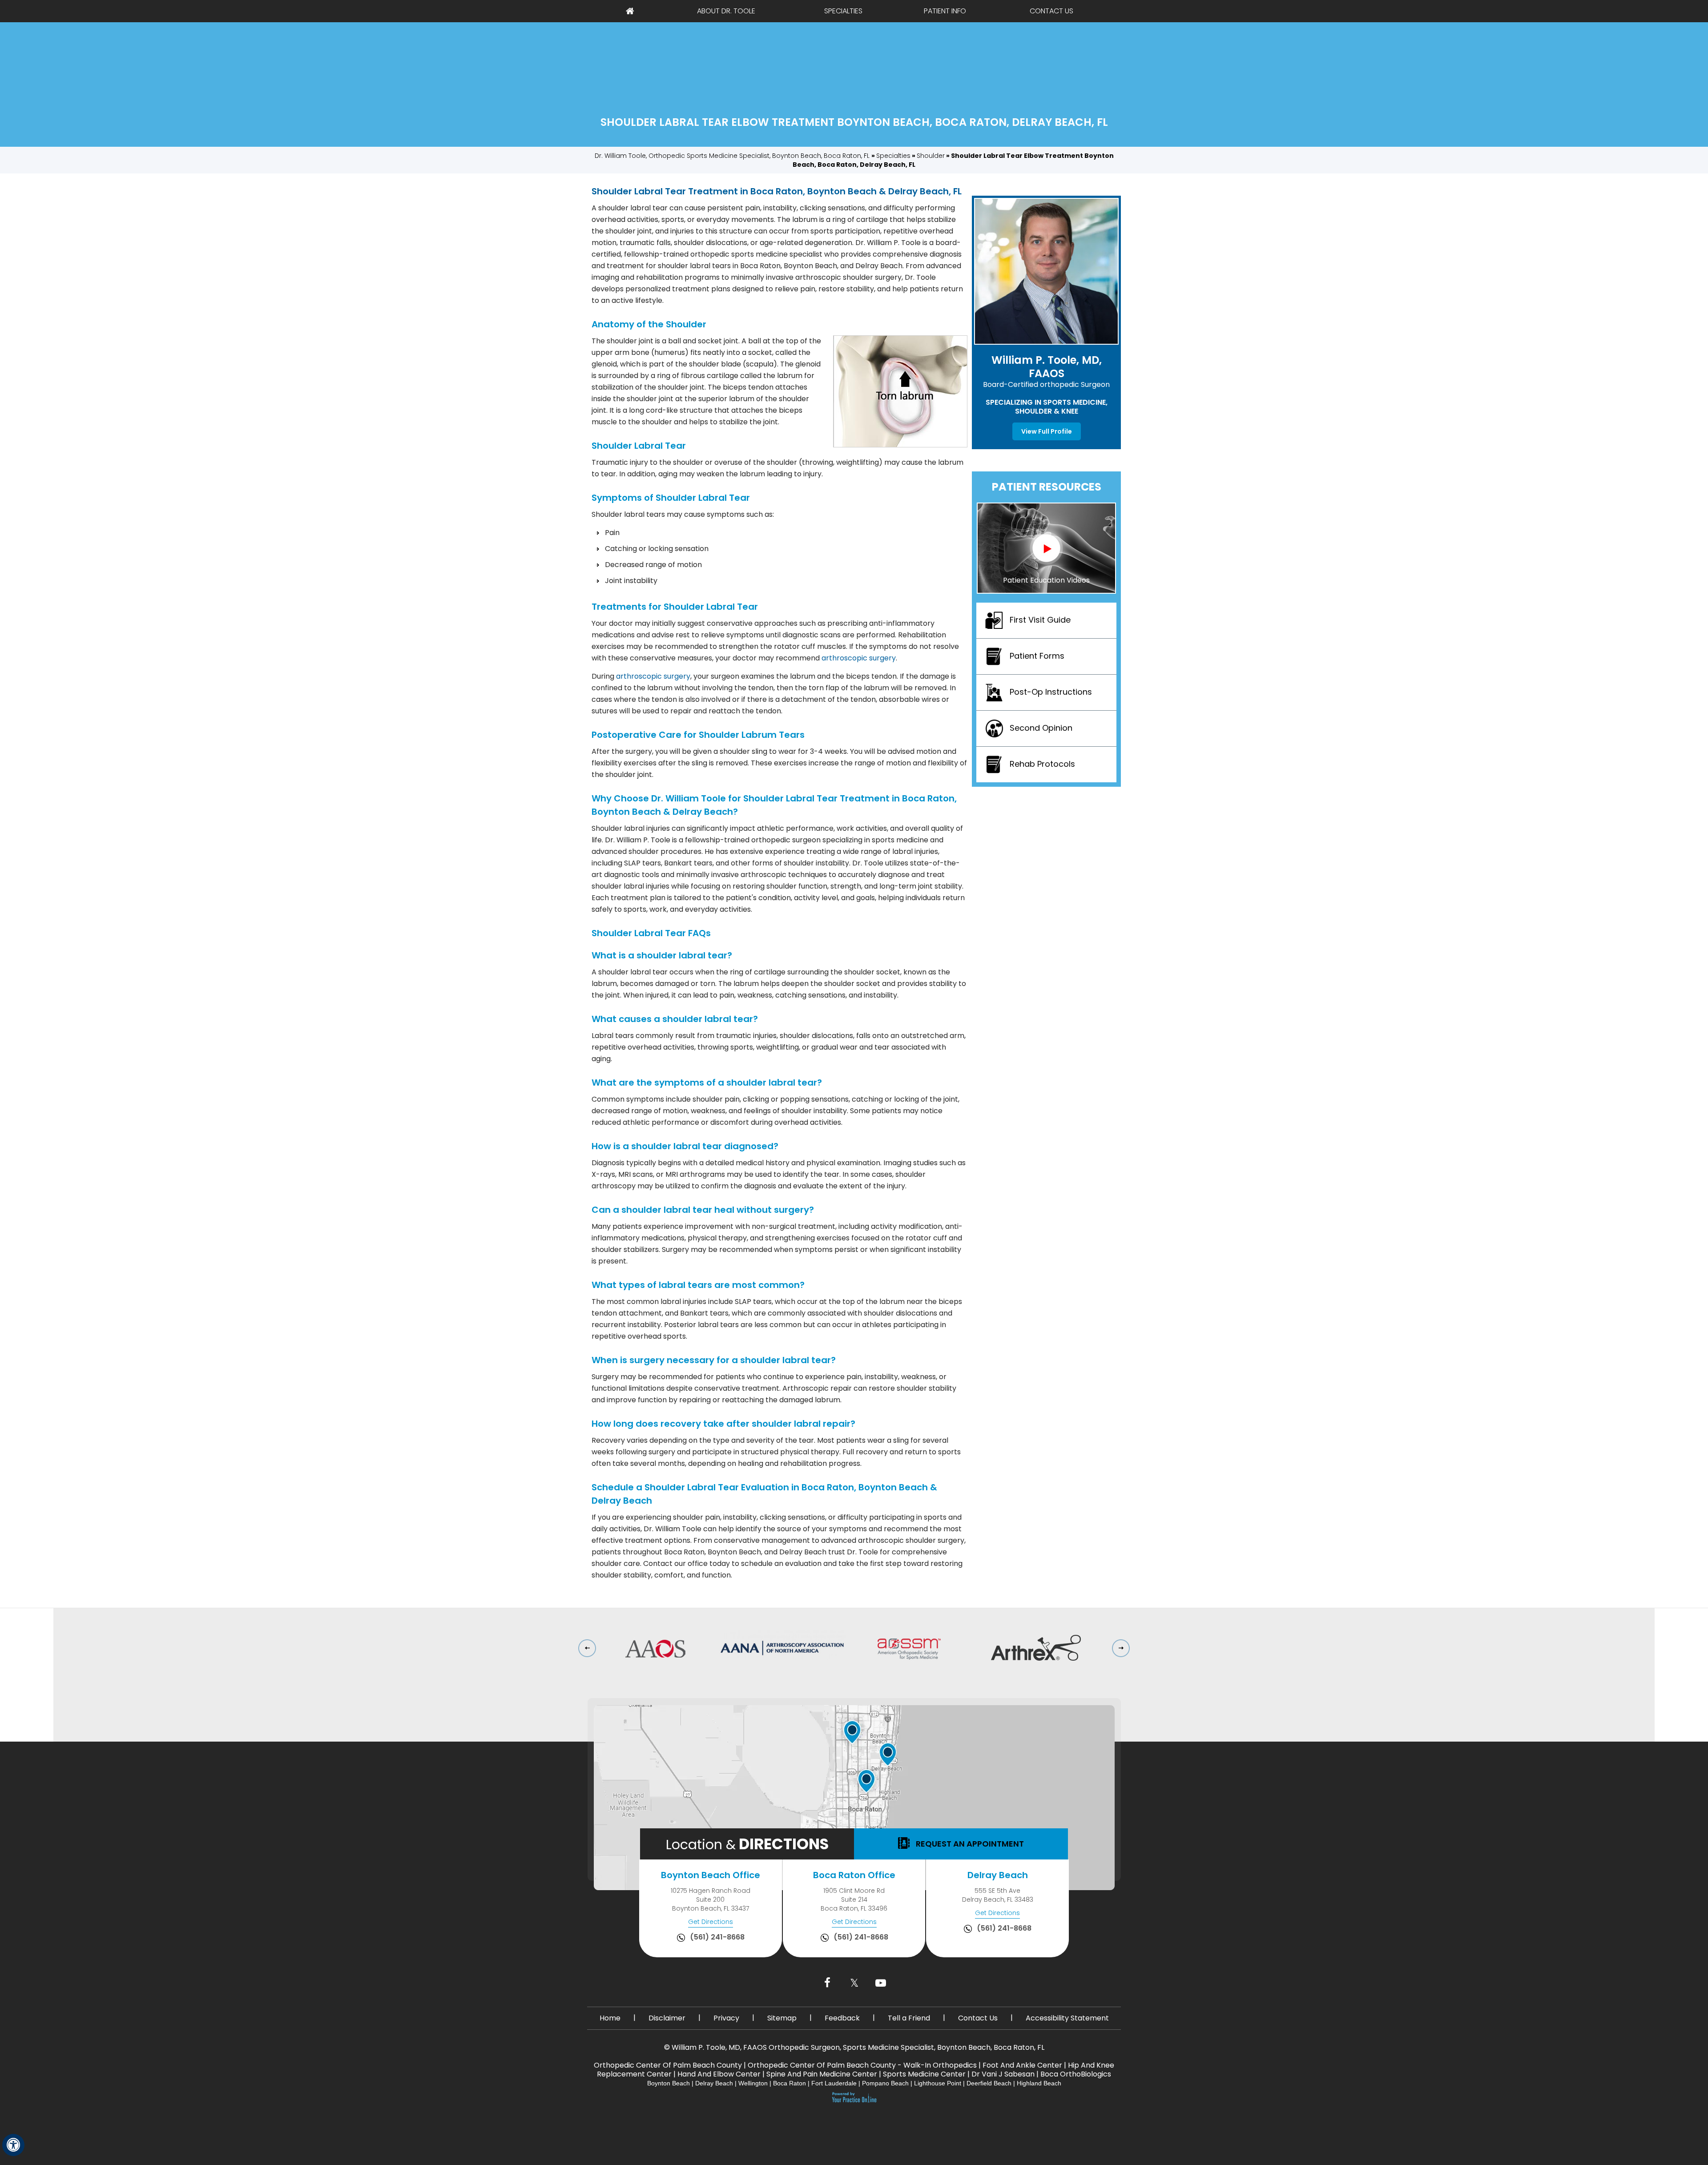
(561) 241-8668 (717, 1937)
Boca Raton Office (854, 1875)
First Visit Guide (1040, 620)
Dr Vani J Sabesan (1003, 2074)
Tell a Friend (909, 2018)
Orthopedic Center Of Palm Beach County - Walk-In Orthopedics (862, 2065)
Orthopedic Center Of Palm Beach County (668, 2065)
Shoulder (931, 156)
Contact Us (1051, 11)
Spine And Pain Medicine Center (822, 2074)
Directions (747, 1844)
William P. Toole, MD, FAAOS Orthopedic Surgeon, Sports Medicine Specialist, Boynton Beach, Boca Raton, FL (858, 2047)
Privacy (726, 2018)
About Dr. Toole (726, 11)
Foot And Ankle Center (1022, 2065)
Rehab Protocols (1042, 764)
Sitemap (782, 2018)
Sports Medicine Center (924, 2074)
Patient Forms (1037, 656)
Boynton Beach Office (711, 1875)
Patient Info (945, 11)
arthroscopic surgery (859, 658)
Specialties (843, 11)
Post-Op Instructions (1051, 692)
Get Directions (711, 1922)
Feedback (842, 2018)
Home (630, 11)
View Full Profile (1047, 431)
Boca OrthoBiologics (1076, 2074)
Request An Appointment (969, 1844)
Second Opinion (1041, 728)
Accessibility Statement (1067, 2018)
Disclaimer (667, 2018)
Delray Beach (998, 1875)
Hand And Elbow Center (719, 2074)
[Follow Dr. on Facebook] (827, 1983)
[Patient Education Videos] (1046, 548)
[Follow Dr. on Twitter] (854, 1983)
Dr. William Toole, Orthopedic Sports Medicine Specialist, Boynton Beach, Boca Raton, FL (733, 156)
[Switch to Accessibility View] (13, 2145)
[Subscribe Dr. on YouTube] (881, 1983)
